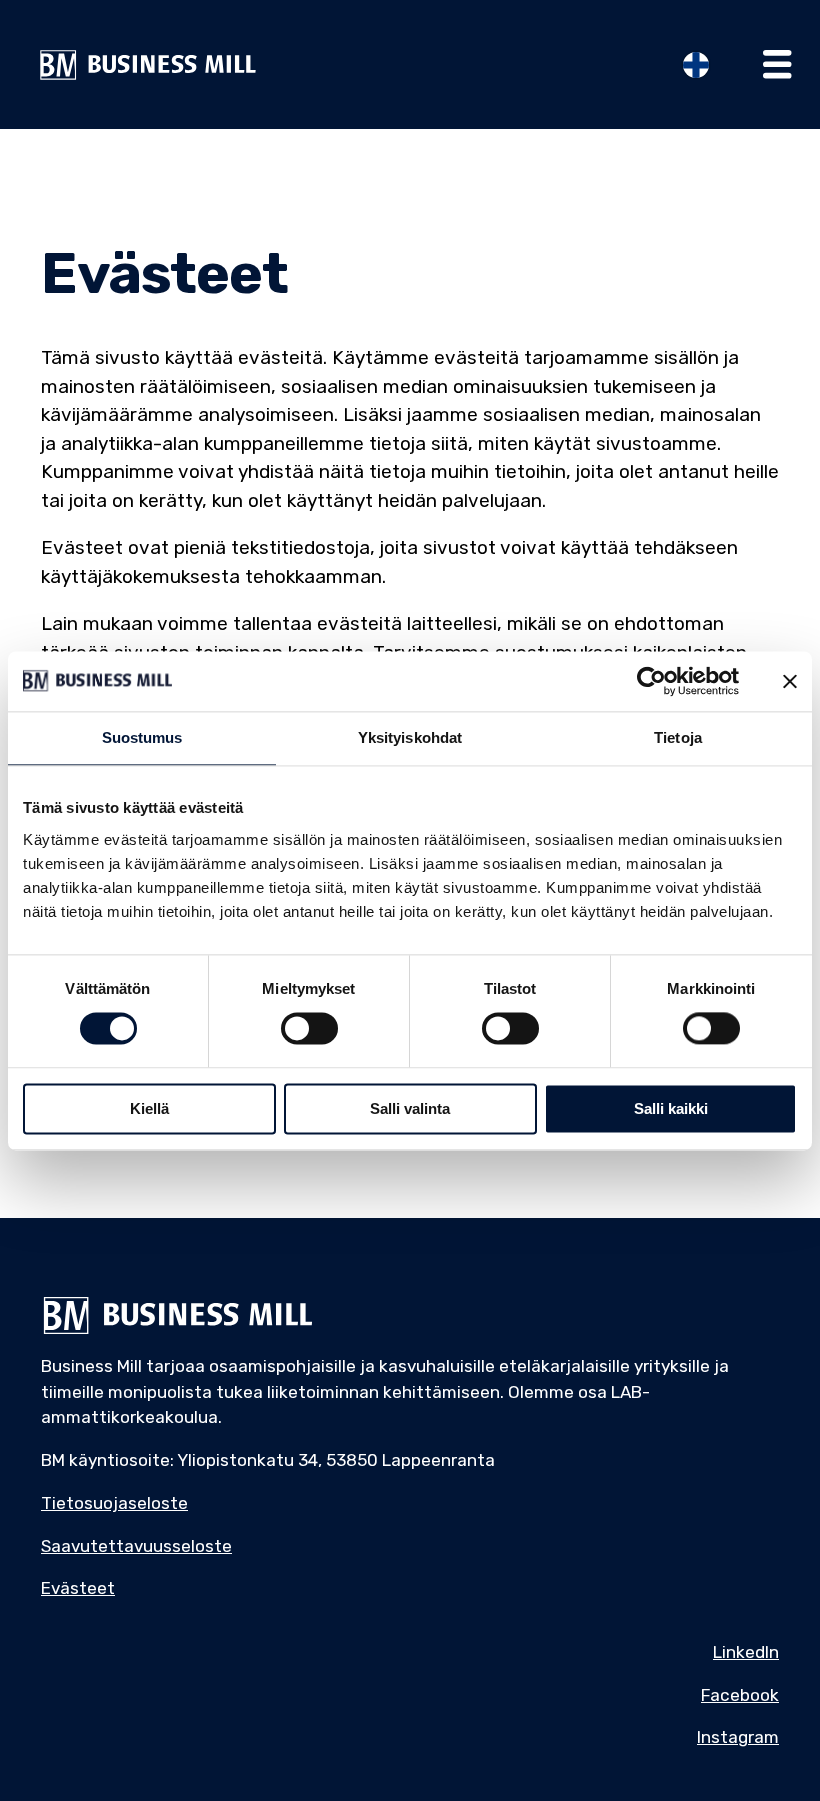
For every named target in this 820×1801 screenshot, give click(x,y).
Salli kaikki (671, 1108)
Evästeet (78, 1588)
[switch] (309, 1029)
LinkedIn (746, 1652)
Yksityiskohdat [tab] (410, 737)
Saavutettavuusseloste (136, 1546)
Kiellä (149, 1108)
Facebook (740, 1695)
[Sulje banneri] (790, 681)
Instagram (738, 1737)
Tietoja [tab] (678, 737)
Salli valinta (410, 1108)
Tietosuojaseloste (114, 1503)
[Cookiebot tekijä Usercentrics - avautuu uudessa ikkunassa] (651, 681)
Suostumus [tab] (142, 737)
